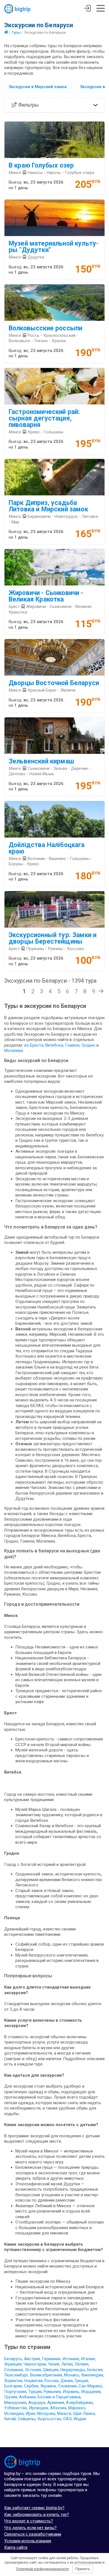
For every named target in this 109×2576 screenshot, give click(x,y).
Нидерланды (73, 2370)
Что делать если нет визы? (30, 2528)
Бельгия (95, 2370)
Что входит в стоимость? (29, 2521)
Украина (48, 2386)
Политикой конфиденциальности (42, 2569)
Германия (51, 2359)
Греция (81, 2381)
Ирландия (38, 2408)
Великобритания (46, 2375)
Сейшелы (27, 2419)
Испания (71, 2359)
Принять (83, 2569)
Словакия (14, 2370)
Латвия (81, 2364)
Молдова (46, 2413)
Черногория (35, 2364)
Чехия (54, 2364)
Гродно (89, 1045)
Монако (72, 2375)
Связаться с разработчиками (33, 2534)
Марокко (77, 2408)
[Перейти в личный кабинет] (87, 9)
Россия (51, 2381)
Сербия (31, 2386)
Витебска (54, 1045)
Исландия (14, 2413)
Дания (67, 2381)
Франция (13, 2364)
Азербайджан (79, 2403)
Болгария (13, 2386)
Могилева (14, 1051)
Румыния (52, 2392)
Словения (67, 2386)
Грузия (11, 2397)
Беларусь (13, 2359)
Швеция (51, 2370)
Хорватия (13, 2381)
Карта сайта (16, 2547)
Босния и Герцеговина (59, 2397)
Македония (15, 2403)
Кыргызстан (49, 2419)
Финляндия (92, 2375)
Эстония (33, 2370)
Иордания (91, 2392)
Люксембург (16, 2375)
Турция (35, 2392)
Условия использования (28, 2541)
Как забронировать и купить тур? (37, 2515)
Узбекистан (16, 2408)
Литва (67, 2364)
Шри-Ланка (84, 2413)
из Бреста (34, 1045)
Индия (80, 2419)
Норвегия (33, 2381)
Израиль (71, 2392)
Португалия (15, 2392)
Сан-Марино (90, 2386)
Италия (88, 2359)
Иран (30, 2413)
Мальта (64, 2413)
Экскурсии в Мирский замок (38, 87)
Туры (16, 32)
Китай (10, 2419)
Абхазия (58, 2408)
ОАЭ (67, 2419)
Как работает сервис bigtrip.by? (34, 2508)
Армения (56, 2403)
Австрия (32, 2359)
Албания (27, 2397)
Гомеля (72, 1045)
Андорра (37, 2403)
